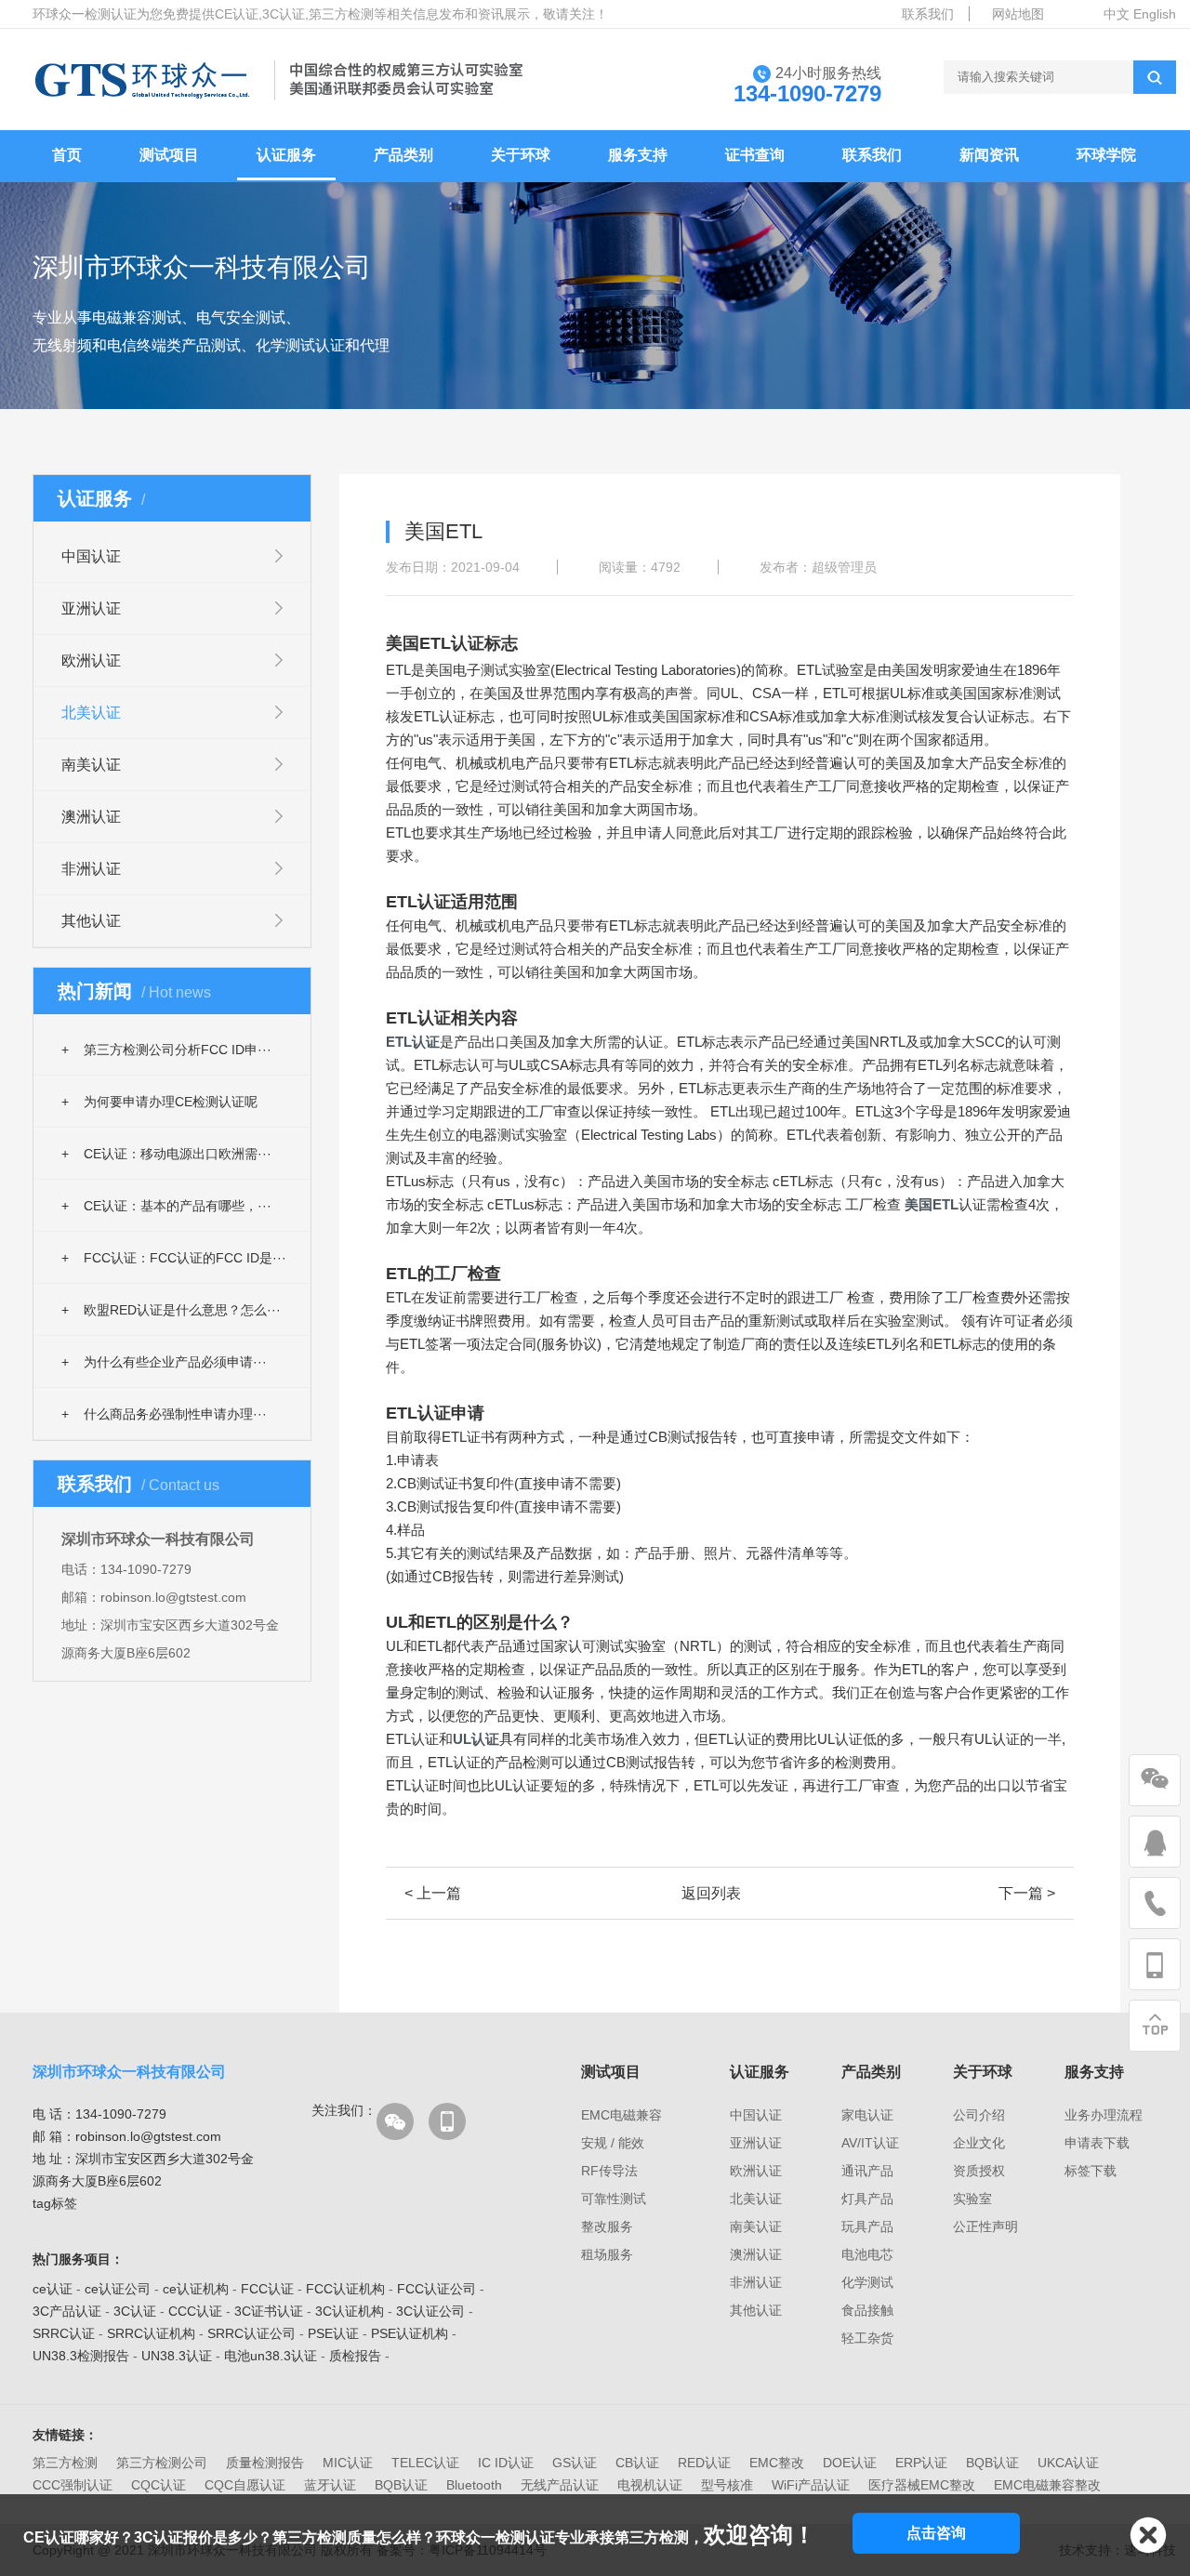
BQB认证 (992, 2463)
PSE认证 (333, 2333)
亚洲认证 (91, 608)
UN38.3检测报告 (81, 2356)
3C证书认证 (269, 2311)
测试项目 (169, 155)
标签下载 (1091, 2171)
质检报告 (355, 2356)
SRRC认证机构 (151, 2333)
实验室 (972, 2199)
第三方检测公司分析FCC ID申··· (166, 1050)
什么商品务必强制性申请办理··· (164, 1414)
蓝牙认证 (330, 2485)
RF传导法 (609, 2171)
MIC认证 (348, 2463)
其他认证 (91, 921)
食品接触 (867, 2310)
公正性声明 (985, 2226)
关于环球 (521, 155)
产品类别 (403, 155)
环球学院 (1106, 155)
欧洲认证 (91, 661)
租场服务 (607, 2254)
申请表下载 (1097, 2143)
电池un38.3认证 (271, 2356)
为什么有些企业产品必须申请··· (164, 1362)
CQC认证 (159, 2485)
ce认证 (53, 2289)
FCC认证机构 (345, 2289)
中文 (1117, 14)
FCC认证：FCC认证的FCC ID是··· (174, 1258)
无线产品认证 (560, 2485)
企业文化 (979, 2143)
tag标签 (55, 2203)
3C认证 (135, 2311)
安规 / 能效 (613, 2143)
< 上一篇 (433, 1893)
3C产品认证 (67, 2311)
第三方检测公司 (162, 2463)
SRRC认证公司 (251, 2333)
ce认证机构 (196, 2289)
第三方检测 (65, 2463)
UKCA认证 (1068, 2463)
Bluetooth (474, 2485)
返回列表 (711, 1893)
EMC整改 (777, 2463)
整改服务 (607, 2226)
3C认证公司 (430, 2311)
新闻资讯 (989, 155)
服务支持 (638, 155)
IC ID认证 (506, 2463)
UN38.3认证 (177, 2356)
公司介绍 (979, 2115)
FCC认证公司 (436, 2289)
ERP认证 (921, 2463)
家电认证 (867, 2115)
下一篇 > (1027, 1893)
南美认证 (91, 765)
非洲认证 (91, 869)
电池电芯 (867, 2254)
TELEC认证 (425, 2463)
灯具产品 (867, 2199)
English (1155, 14)
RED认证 (704, 2463)
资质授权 (979, 2171)
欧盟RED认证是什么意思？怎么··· (171, 1310)
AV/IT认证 (870, 2143)
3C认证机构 (350, 2311)
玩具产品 (867, 2226)
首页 (67, 155)
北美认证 (91, 713)
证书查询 (755, 155)
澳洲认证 (91, 817)
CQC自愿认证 (245, 2485)
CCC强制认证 (73, 2485)
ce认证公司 (118, 2289)
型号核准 (727, 2485)
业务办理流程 (1104, 2115)
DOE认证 (850, 2463)
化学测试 (867, 2282)
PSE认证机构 (410, 2333)
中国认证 (91, 556)
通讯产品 (867, 2171)
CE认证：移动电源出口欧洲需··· (166, 1154)
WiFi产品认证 (811, 2485)
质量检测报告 (265, 2463)
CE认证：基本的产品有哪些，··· (166, 1206)
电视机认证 (650, 2485)
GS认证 (575, 2463)
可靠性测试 (614, 2199)
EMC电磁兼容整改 (1047, 2485)
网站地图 (1018, 14)
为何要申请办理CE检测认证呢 (159, 1102)
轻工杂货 (867, 2338)
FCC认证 (267, 2289)
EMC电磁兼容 (621, 2115)
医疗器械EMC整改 (922, 2485)
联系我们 (928, 14)
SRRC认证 (64, 2333)
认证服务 (286, 155)
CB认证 (637, 2463)
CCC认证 (195, 2311)
